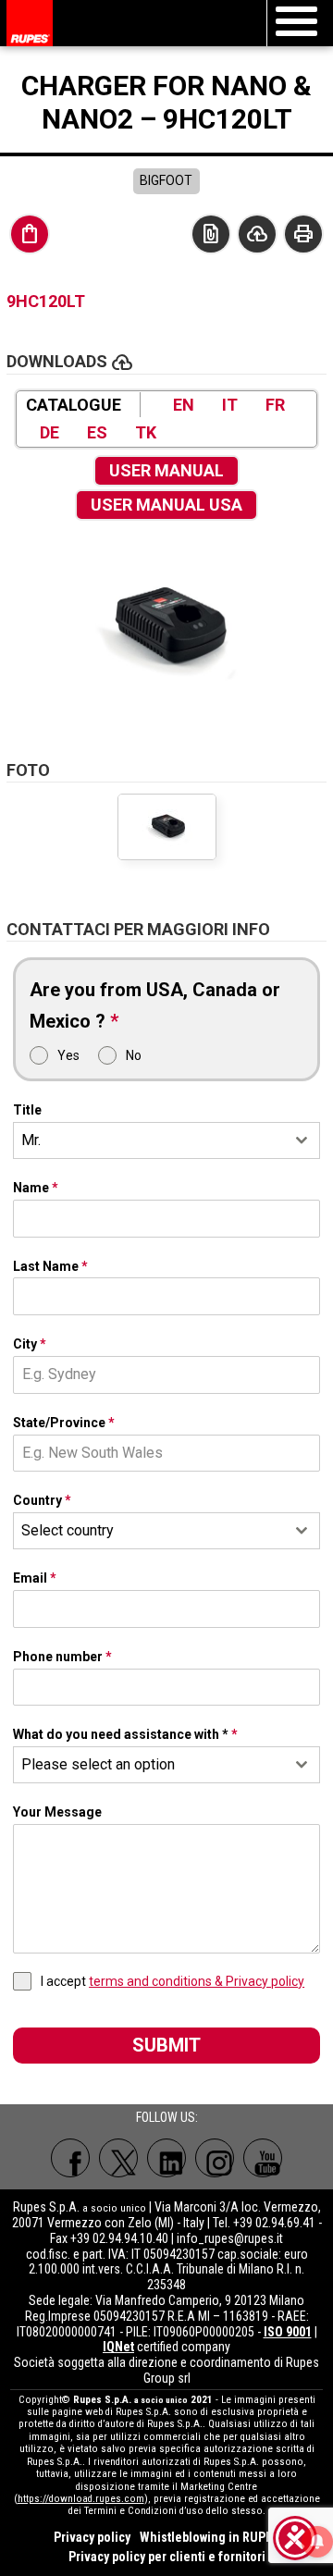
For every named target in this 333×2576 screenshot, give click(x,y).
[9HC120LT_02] (166, 628)
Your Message (57, 1812)
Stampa (303, 234)
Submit (166, 2045)
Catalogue (74, 405)
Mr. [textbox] (31, 1140)
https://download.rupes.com (81, 2499)
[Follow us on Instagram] (215, 2158)
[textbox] (149, 1531)
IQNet (118, 2347)
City (30, 1344)
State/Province (64, 1423)
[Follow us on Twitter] (118, 2158)
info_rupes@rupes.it (230, 2238)
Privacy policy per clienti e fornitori (167, 2557)
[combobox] (166, 1140)
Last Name (50, 1266)
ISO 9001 (288, 2332)
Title (27, 1110)
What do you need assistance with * (125, 1734)
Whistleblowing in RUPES (210, 2537)
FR (275, 405)
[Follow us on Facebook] (70, 2158)
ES (97, 432)
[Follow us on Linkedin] (166, 2158)
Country (42, 1500)
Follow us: (167, 2117)
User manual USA (166, 505)
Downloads (257, 234)
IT (230, 405)
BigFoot (166, 180)
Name (36, 1188)
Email (35, 1578)
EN (184, 405)
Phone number (62, 1657)
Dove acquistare (30, 234)
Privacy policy (92, 2537)
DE (49, 432)
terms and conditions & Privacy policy (197, 1981)
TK (146, 432)
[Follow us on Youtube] (263, 2158)
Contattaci (211, 234)
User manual (166, 470)
